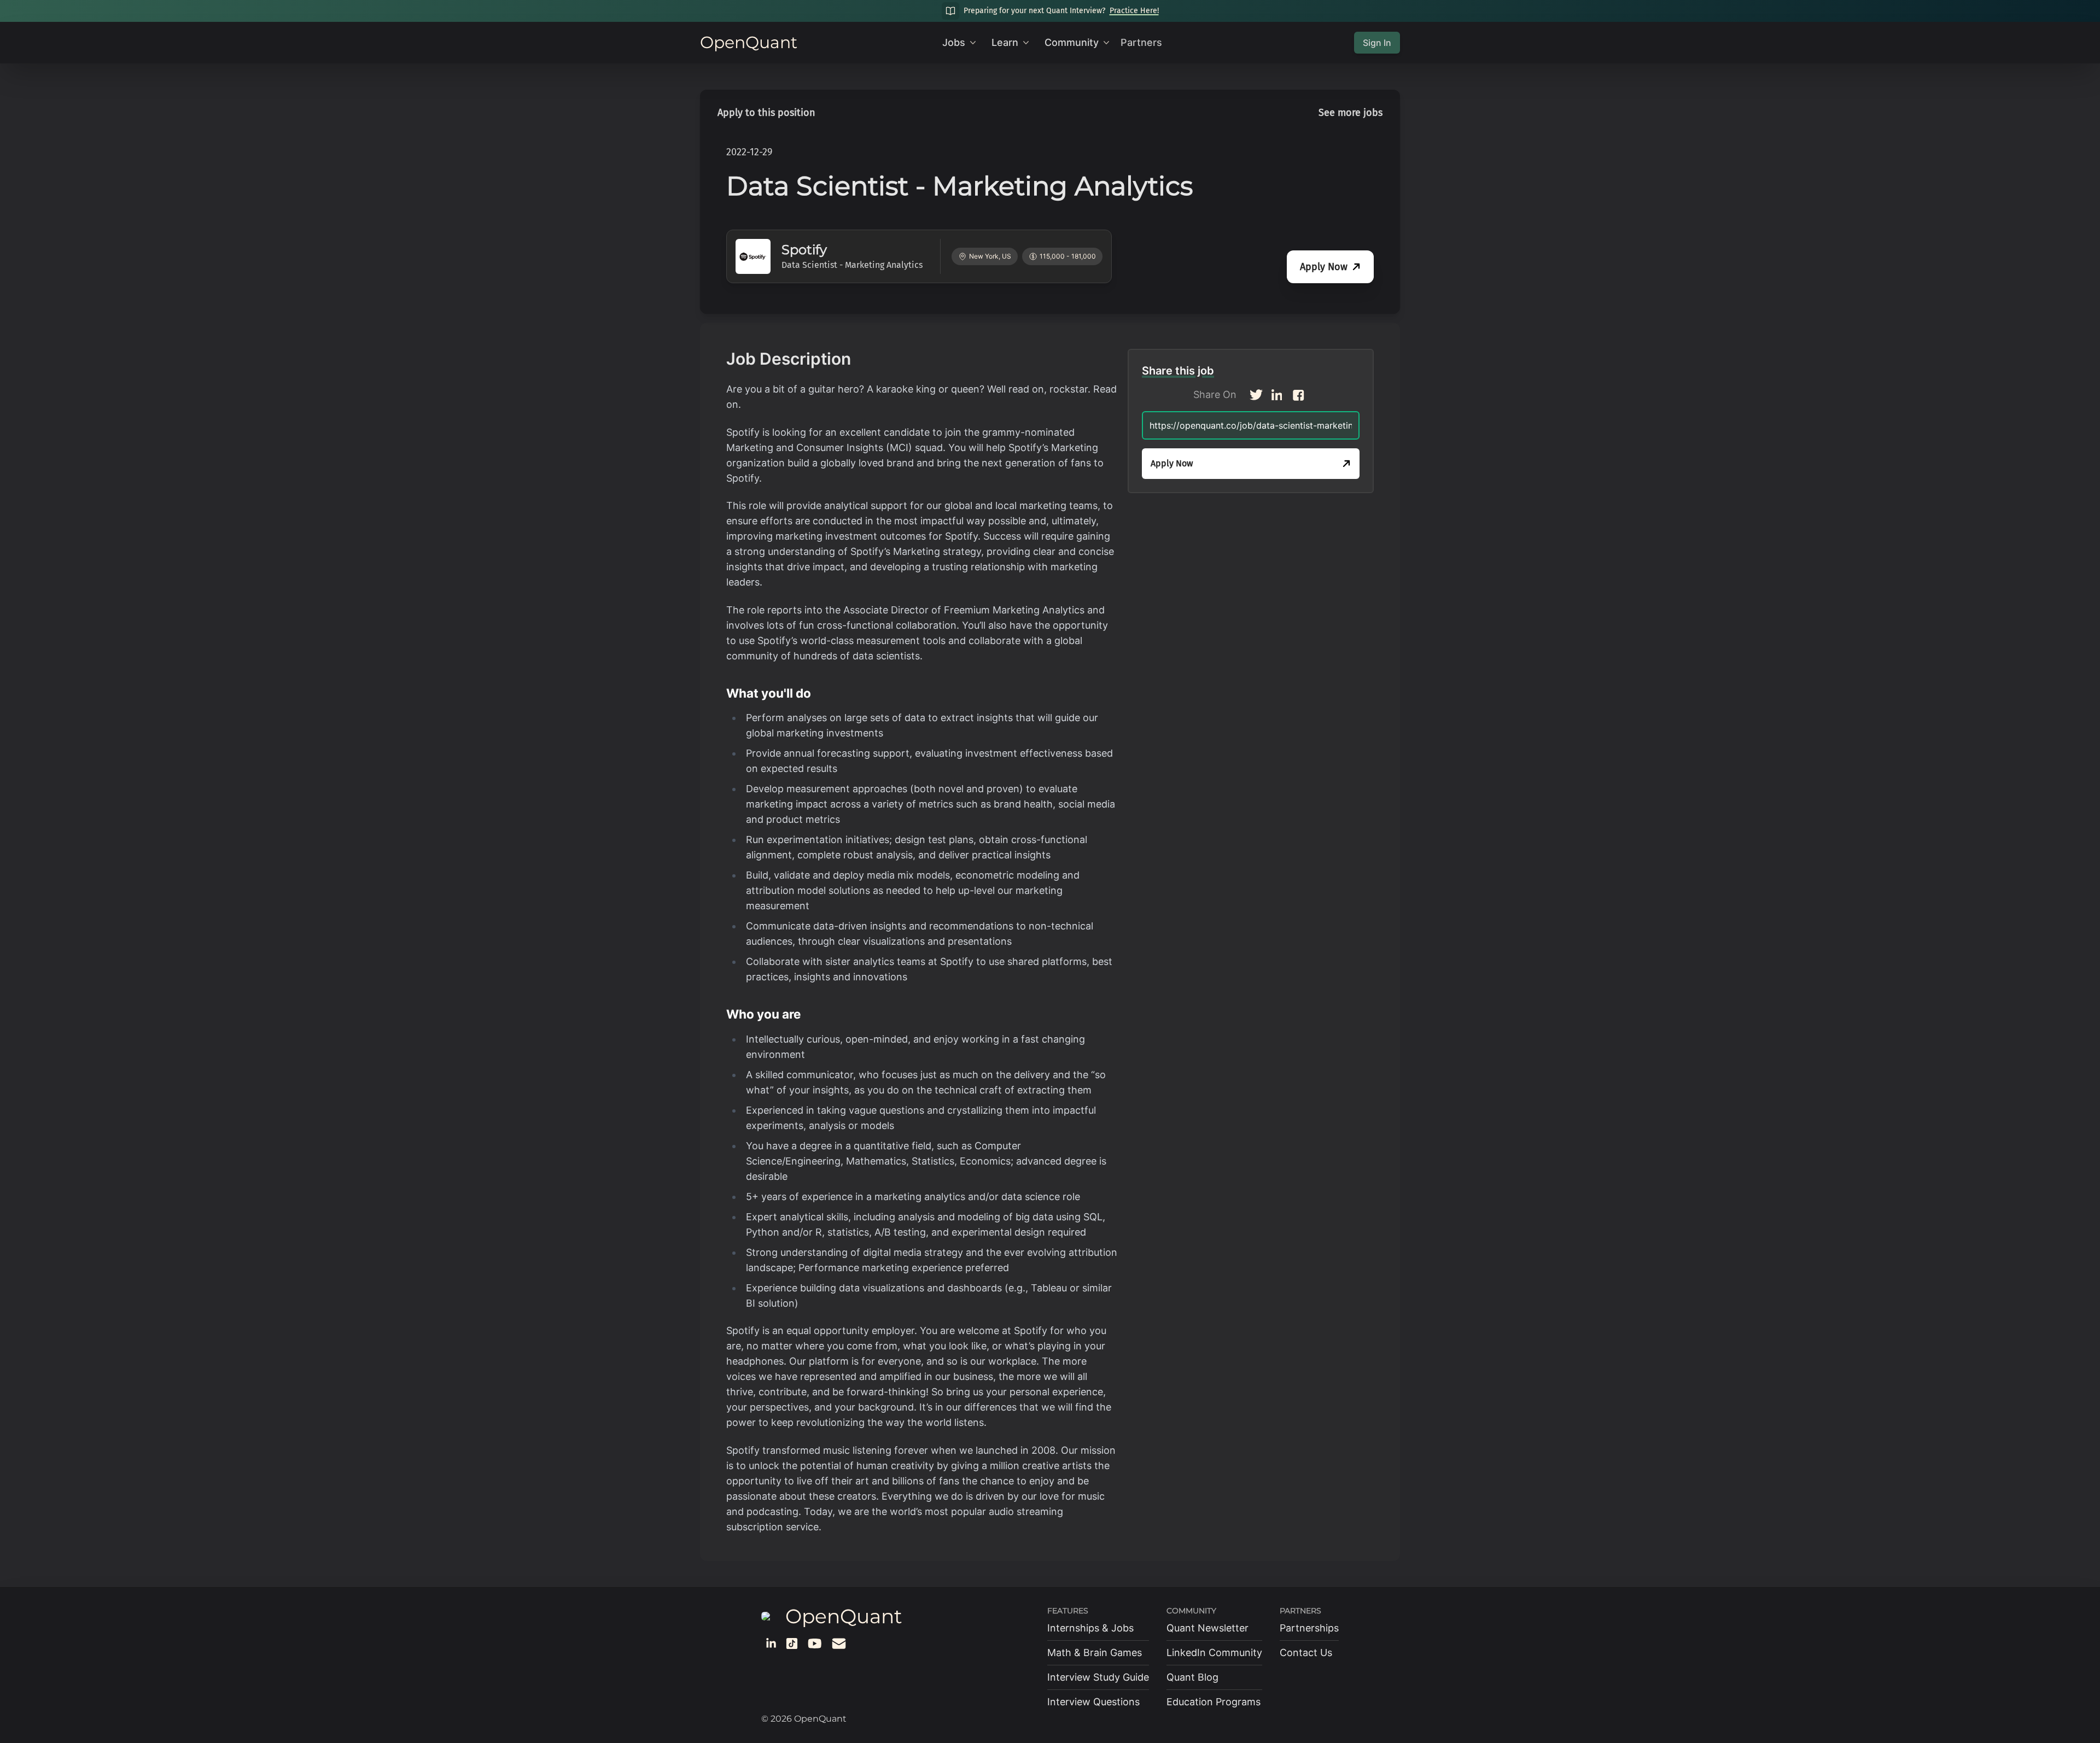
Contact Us (1306, 1653)
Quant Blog (1192, 1677)
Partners (1141, 42)
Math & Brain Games (1095, 1653)
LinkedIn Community (1214, 1653)
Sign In (1377, 43)
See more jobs (1351, 113)
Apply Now (1324, 267)
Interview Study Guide (1098, 1677)
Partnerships (1309, 1628)
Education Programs (1214, 1702)
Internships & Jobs (1090, 1628)
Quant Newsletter (1207, 1628)
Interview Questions (1093, 1702)
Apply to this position (766, 113)
